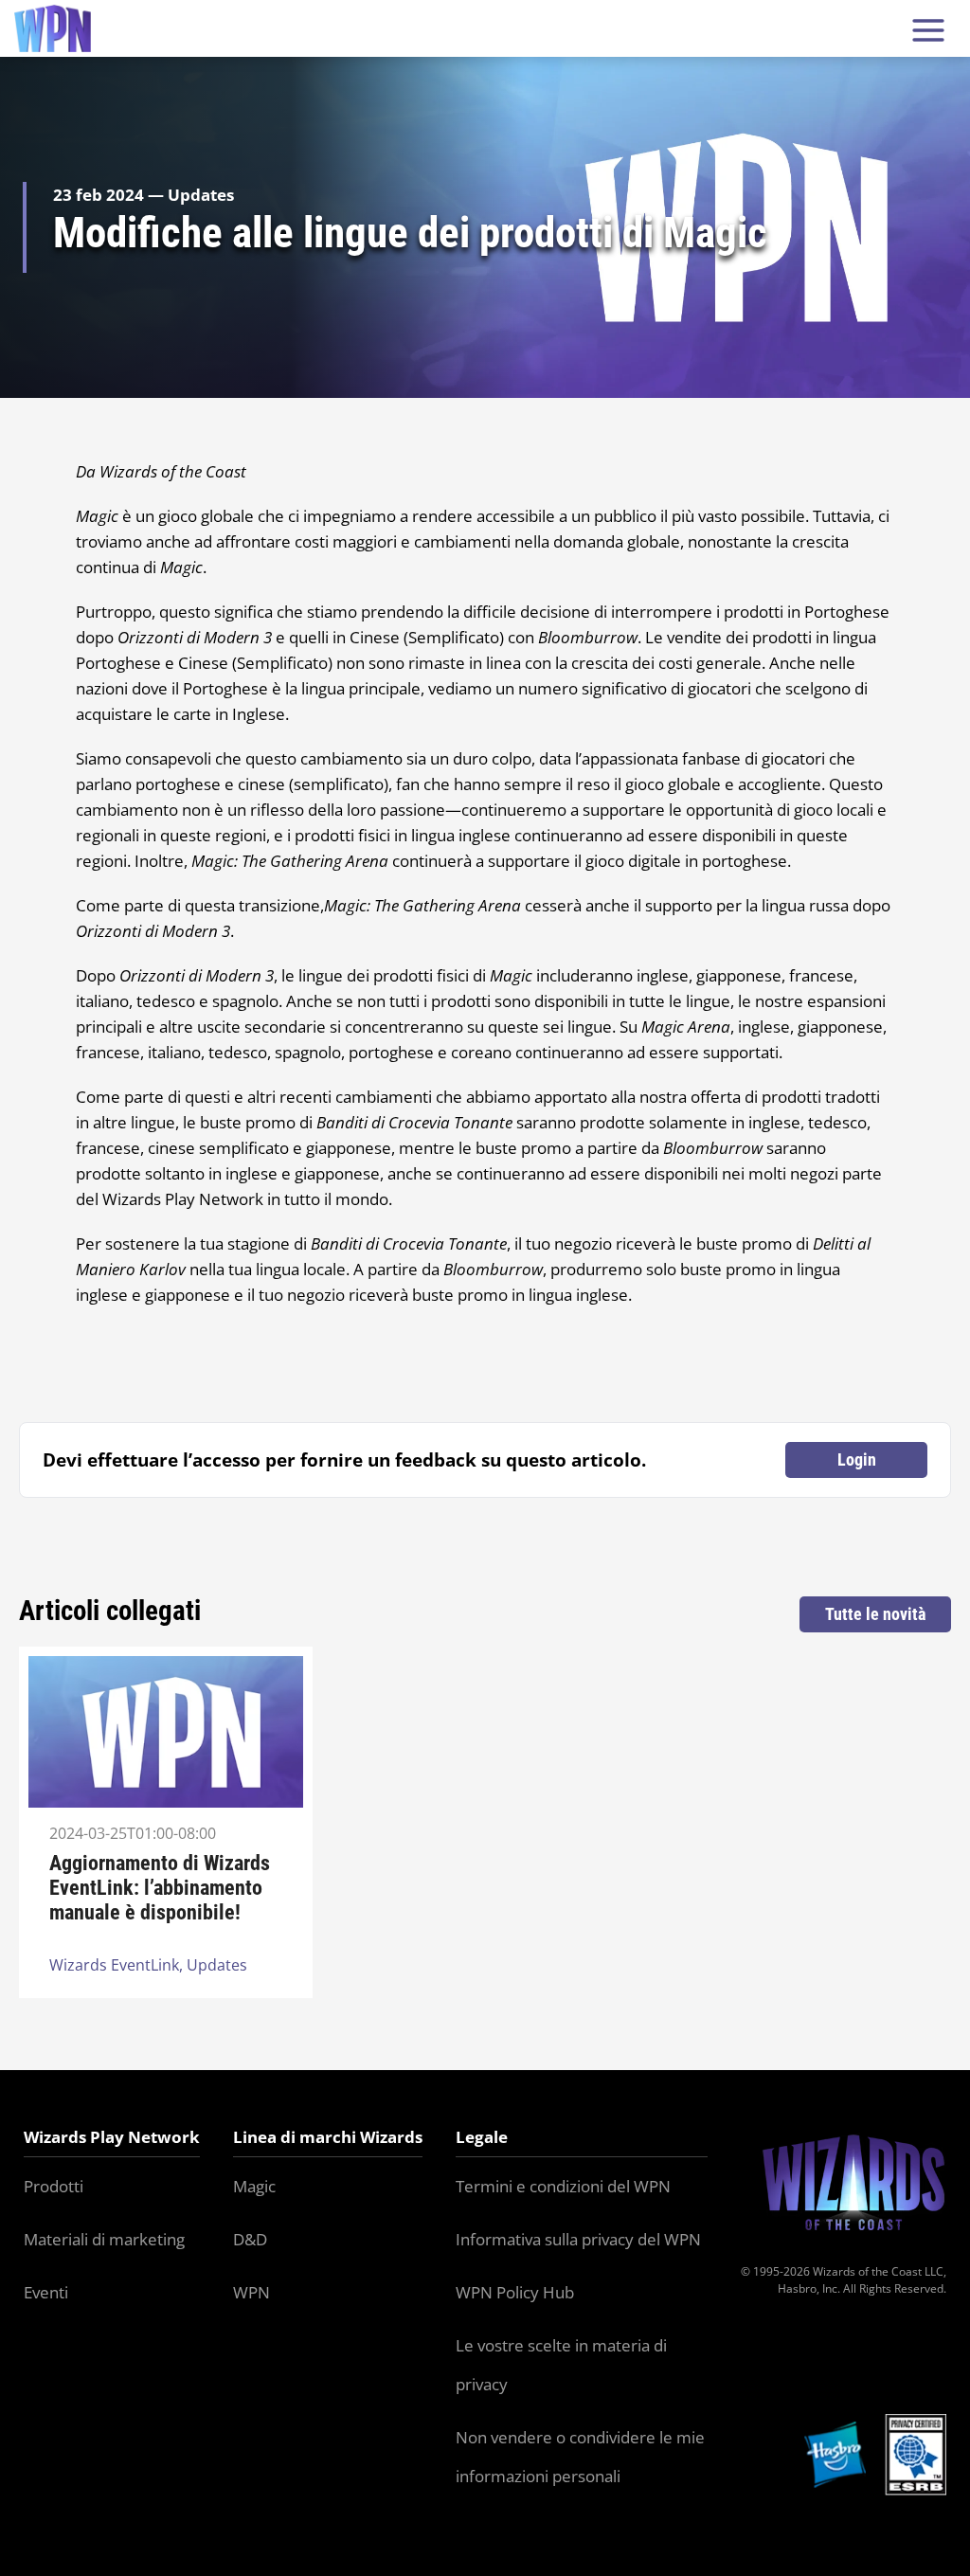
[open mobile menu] (928, 29)
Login (857, 1459)
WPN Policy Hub (515, 2292)
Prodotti (54, 2186)
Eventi (46, 2292)
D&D (250, 2239)
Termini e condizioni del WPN (563, 2186)
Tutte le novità (875, 1614)
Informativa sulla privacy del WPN (578, 2239)
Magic (254, 2186)
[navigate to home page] (53, 29)
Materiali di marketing (104, 2239)
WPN (251, 2292)
